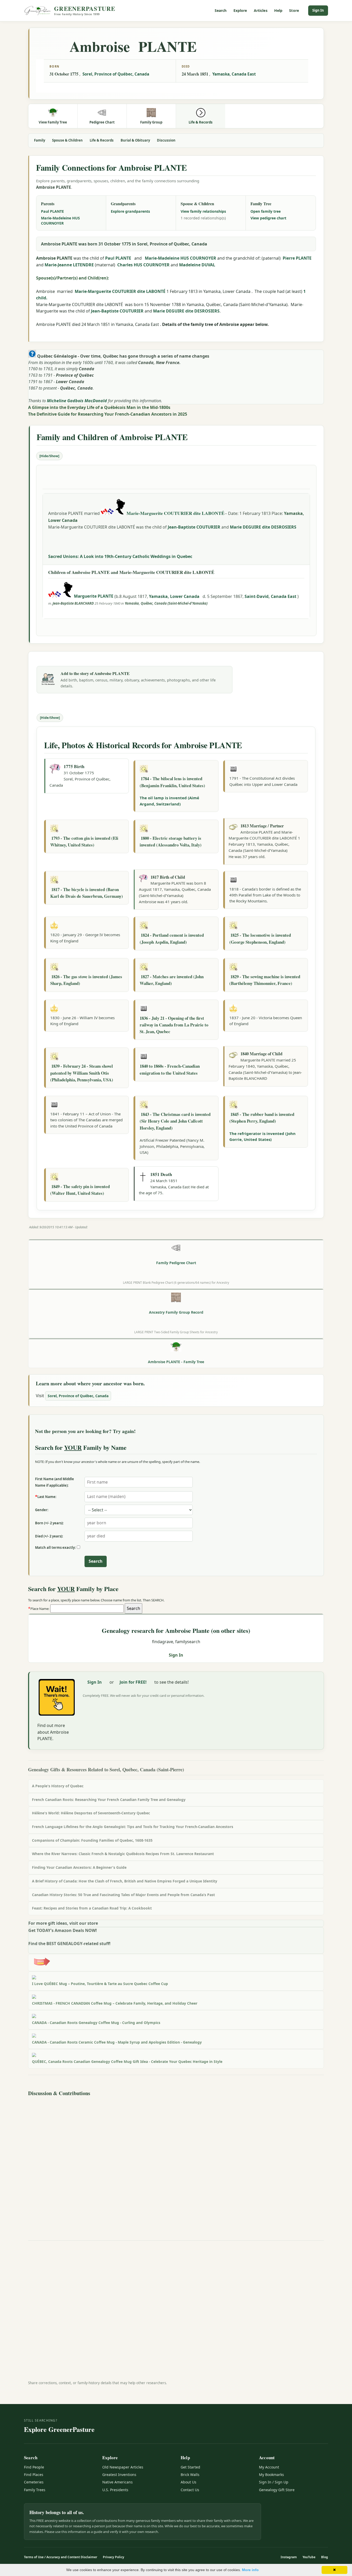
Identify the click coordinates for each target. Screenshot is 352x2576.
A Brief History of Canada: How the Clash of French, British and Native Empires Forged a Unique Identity (125, 1881)
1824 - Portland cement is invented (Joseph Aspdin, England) (172, 938)
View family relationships (203, 211)
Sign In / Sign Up (274, 2482)
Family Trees (35, 2490)
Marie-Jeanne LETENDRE (69, 265)
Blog (325, 2557)
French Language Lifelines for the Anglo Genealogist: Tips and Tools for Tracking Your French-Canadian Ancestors (133, 1827)
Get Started (190, 2467)
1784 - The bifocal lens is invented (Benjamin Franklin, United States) (172, 782)
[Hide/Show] (49, 456)
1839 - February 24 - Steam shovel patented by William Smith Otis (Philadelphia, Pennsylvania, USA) (82, 1073)
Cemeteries (34, 2482)
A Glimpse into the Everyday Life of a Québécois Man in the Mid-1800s (99, 407)
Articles (261, 10)
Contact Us (190, 2490)
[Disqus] (176, 2163)
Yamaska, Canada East (234, 74)
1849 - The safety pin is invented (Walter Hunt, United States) (80, 1190)
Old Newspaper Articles (123, 2467)
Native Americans (118, 2482)
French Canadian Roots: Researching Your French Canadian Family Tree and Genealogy (109, 1800)
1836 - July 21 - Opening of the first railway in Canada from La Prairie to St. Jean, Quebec (174, 1025)
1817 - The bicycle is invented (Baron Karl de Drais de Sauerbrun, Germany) (87, 893)
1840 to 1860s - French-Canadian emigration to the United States (170, 1069)
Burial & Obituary (135, 140)
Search (221, 10)
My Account (269, 2467)
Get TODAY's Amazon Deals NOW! (63, 1930)
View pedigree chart (268, 218)
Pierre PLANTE (297, 258)
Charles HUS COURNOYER (143, 265)
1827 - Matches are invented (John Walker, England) (172, 980)
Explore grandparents (130, 211)
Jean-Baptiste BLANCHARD (73, 603)
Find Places (34, 2475)
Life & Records (102, 140)
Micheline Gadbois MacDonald (77, 401)
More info (250, 2570)
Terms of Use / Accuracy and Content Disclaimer (61, 2557)
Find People (34, 2467)
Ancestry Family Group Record (176, 1312)
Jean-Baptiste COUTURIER (117, 311)
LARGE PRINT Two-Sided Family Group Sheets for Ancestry (176, 1332)
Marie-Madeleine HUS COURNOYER (60, 221)
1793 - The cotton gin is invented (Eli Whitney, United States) (84, 841)
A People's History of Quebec (58, 1786)
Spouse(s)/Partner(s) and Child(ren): (73, 278)
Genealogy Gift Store (277, 2490)
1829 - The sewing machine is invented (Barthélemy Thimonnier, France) (265, 980)
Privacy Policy (114, 2557)
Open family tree (266, 211)
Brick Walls (190, 2475)
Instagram (289, 2557)
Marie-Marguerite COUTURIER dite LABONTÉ (120, 291)
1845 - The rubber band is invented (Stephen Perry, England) (262, 1118)
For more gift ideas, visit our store (63, 1923)
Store (294, 10)
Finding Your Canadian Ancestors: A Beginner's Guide (79, 1867)
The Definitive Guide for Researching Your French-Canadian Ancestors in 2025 (108, 414)
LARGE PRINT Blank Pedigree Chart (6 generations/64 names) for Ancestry (176, 1282)
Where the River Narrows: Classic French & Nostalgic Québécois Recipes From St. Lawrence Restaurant (123, 1854)
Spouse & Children (67, 140)
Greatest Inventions (119, 2475)
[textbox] (87, 1609)
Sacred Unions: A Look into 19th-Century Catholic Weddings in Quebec (120, 556)
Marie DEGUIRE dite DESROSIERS (186, 311)
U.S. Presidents (115, 2490)
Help (278, 10)
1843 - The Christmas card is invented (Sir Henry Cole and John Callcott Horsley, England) (175, 1121)
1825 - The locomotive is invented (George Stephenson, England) (260, 938)
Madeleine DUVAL (197, 265)
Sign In (318, 10)
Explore (240, 10)
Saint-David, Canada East (271, 596)
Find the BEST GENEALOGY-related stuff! (69, 1944)
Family (40, 140)
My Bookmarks (271, 2475)
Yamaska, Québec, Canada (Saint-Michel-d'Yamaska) (166, 603)
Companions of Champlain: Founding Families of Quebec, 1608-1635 (92, 1840)
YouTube (309, 2557)
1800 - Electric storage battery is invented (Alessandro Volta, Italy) (171, 841)
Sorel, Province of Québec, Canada (116, 74)
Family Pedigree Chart (176, 1263)
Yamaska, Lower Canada (175, 596)
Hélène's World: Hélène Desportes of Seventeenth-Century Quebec (91, 1813)
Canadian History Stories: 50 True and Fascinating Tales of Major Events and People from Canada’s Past (123, 1895)
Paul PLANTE (52, 211)
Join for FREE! (133, 1682)
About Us (188, 2482)
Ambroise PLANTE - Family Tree (176, 1362)
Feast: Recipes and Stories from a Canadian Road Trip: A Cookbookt (92, 1908)
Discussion (166, 140)
